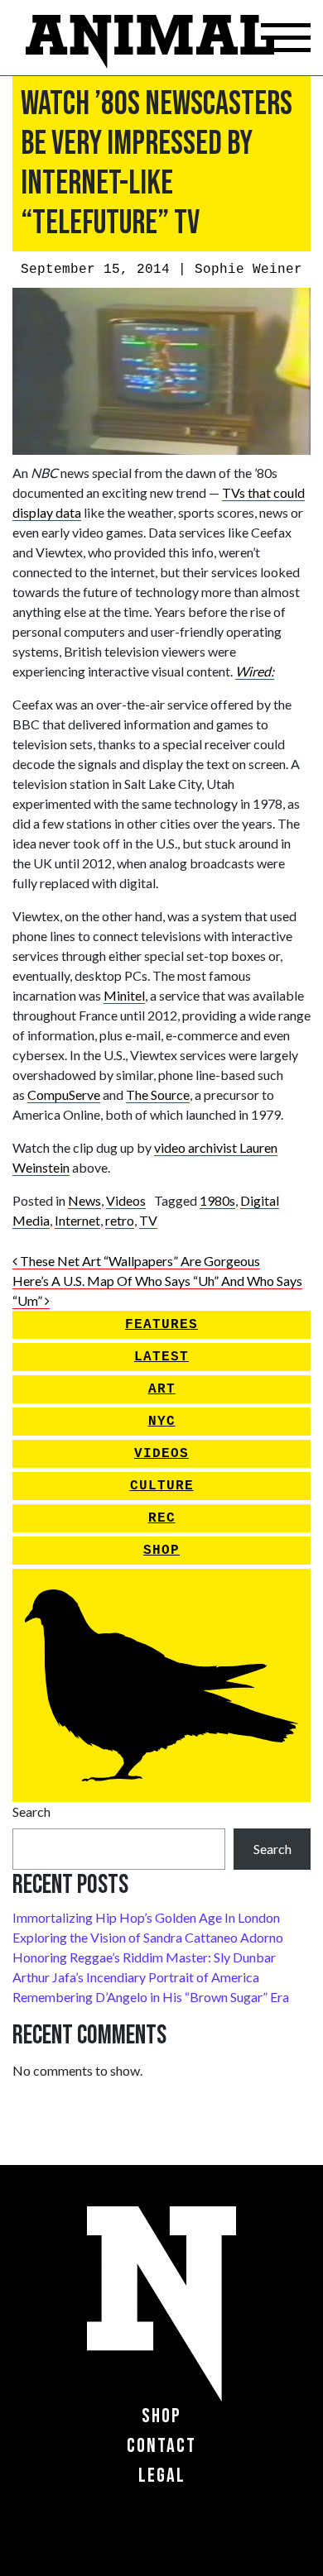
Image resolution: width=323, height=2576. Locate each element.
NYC (162, 1422)
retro (120, 1220)
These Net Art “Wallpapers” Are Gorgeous (139, 1261)
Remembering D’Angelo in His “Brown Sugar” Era (151, 1997)
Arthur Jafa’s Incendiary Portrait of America (136, 1977)
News (84, 1200)
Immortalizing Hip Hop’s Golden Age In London (146, 1917)
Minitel (124, 995)
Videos (126, 1200)
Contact (161, 2446)
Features (161, 1325)
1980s (217, 1200)
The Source (158, 1094)
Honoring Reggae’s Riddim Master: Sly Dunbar (144, 1957)
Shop (161, 1551)
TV (148, 1220)
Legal (162, 2476)
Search (31, 1811)
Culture (162, 1486)
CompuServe (64, 1094)
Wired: (255, 671)
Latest (161, 1357)
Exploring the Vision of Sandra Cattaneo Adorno (148, 1937)
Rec (162, 1518)
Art (162, 1389)
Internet (77, 1220)
